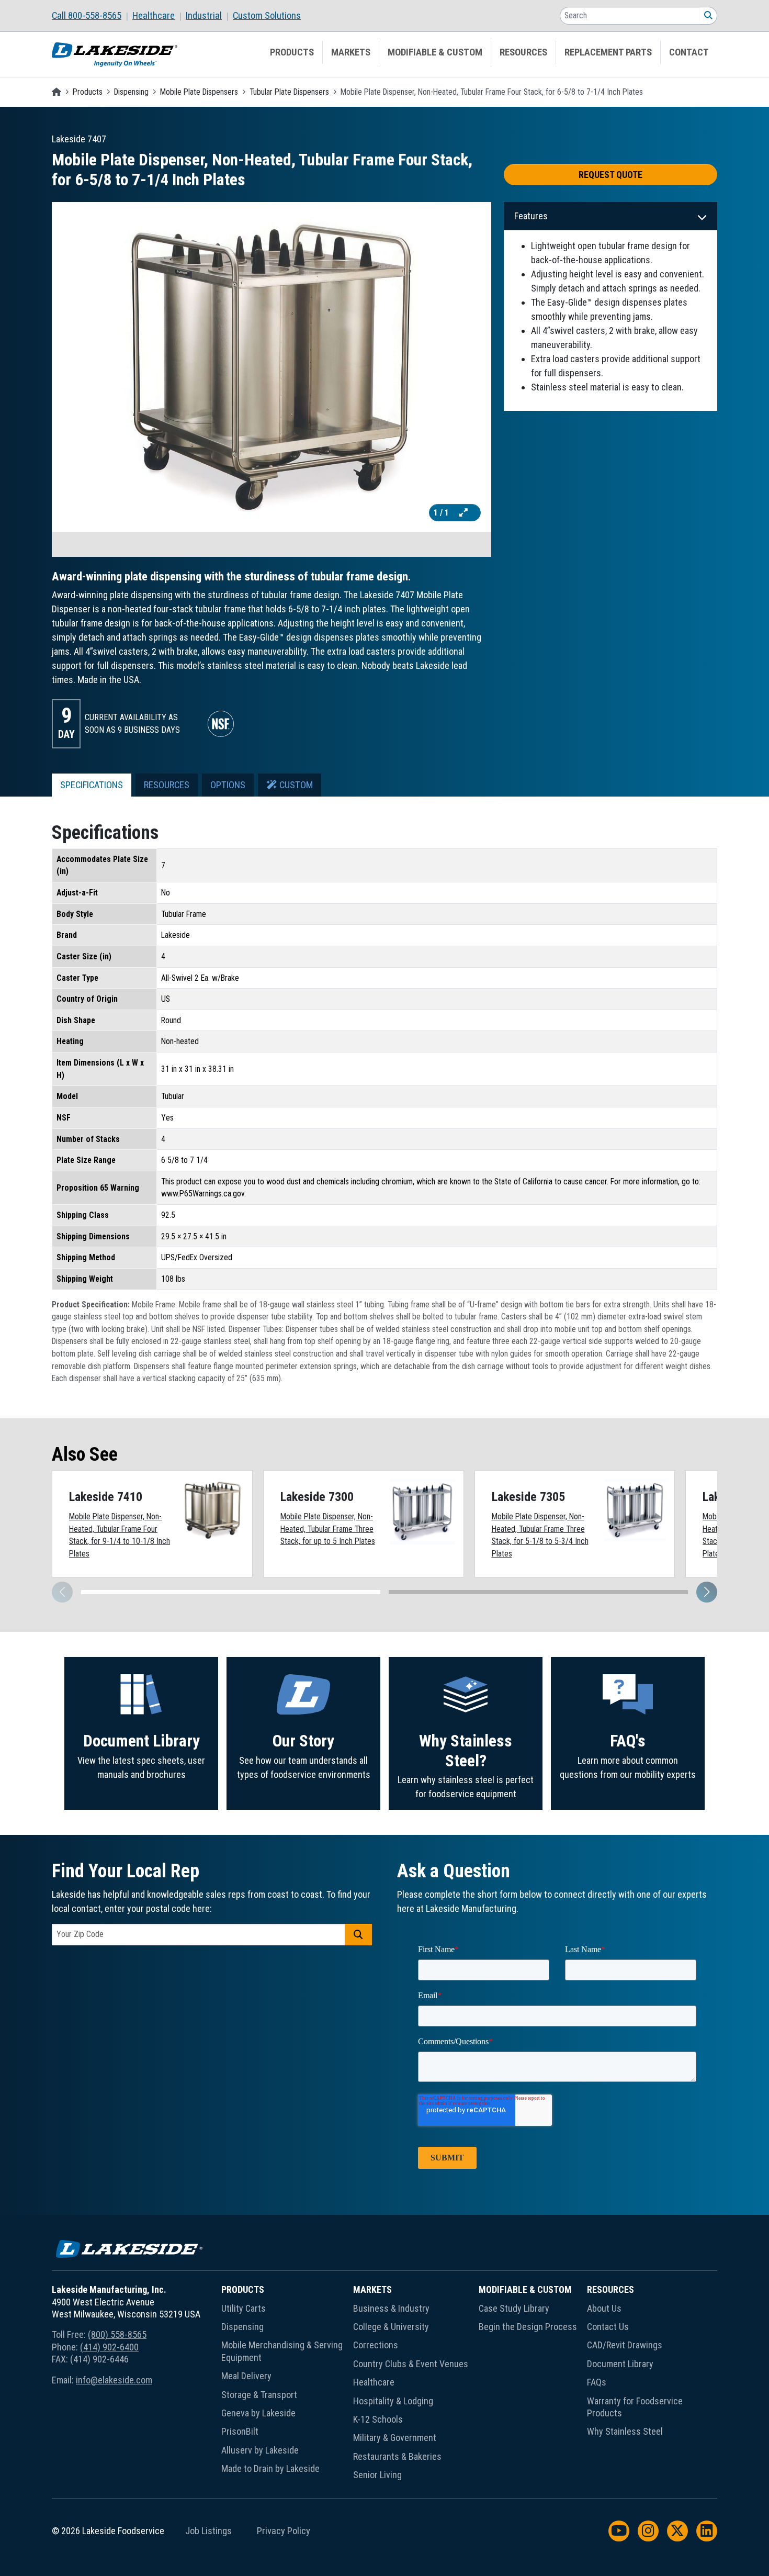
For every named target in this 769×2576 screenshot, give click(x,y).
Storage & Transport (259, 2395)
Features (531, 216)
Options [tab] (228, 785)
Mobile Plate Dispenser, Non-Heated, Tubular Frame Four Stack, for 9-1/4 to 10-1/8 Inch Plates (120, 1535)
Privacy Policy (284, 2531)
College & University (391, 2327)
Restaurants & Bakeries (397, 2456)
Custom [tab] (295, 785)
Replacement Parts (608, 52)
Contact (689, 52)
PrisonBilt (240, 2431)
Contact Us (608, 2327)
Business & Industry (391, 2308)
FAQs (597, 2382)
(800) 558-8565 (117, 2334)
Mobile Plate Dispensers (199, 92)
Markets (351, 52)
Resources (523, 52)
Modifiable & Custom (435, 52)
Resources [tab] (167, 785)
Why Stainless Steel (625, 2431)
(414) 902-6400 (109, 2347)
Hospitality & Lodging (393, 2401)
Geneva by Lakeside (258, 2413)
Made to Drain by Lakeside (270, 2468)
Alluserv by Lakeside (260, 2450)
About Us (604, 2308)
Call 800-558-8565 (87, 16)
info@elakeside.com (114, 2380)
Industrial (204, 16)
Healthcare (154, 16)
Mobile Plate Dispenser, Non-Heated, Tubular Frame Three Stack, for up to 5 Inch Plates (328, 1529)
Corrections (376, 2345)
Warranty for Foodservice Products (635, 2407)
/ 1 (442, 513)
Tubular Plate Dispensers (289, 92)
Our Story (303, 1741)
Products (292, 52)
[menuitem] (92, 16)
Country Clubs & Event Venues (411, 2364)
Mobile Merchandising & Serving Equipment (282, 2351)
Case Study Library (514, 2308)
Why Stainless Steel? (466, 1751)
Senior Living (377, 2475)
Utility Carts (244, 2308)
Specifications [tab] (92, 785)
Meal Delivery (246, 2376)
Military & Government (395, 2438)
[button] (707, 1592)
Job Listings (208, 2531)
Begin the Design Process (528, 2327)
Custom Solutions (267, 16)
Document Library (142, 1741)
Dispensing (131, 92)
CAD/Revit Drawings (625, 2345)
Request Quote (610, 175)
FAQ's (628, 1741)
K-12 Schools (378, 2419)
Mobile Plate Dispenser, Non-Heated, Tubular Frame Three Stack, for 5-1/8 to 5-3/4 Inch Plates (540, 1535)
